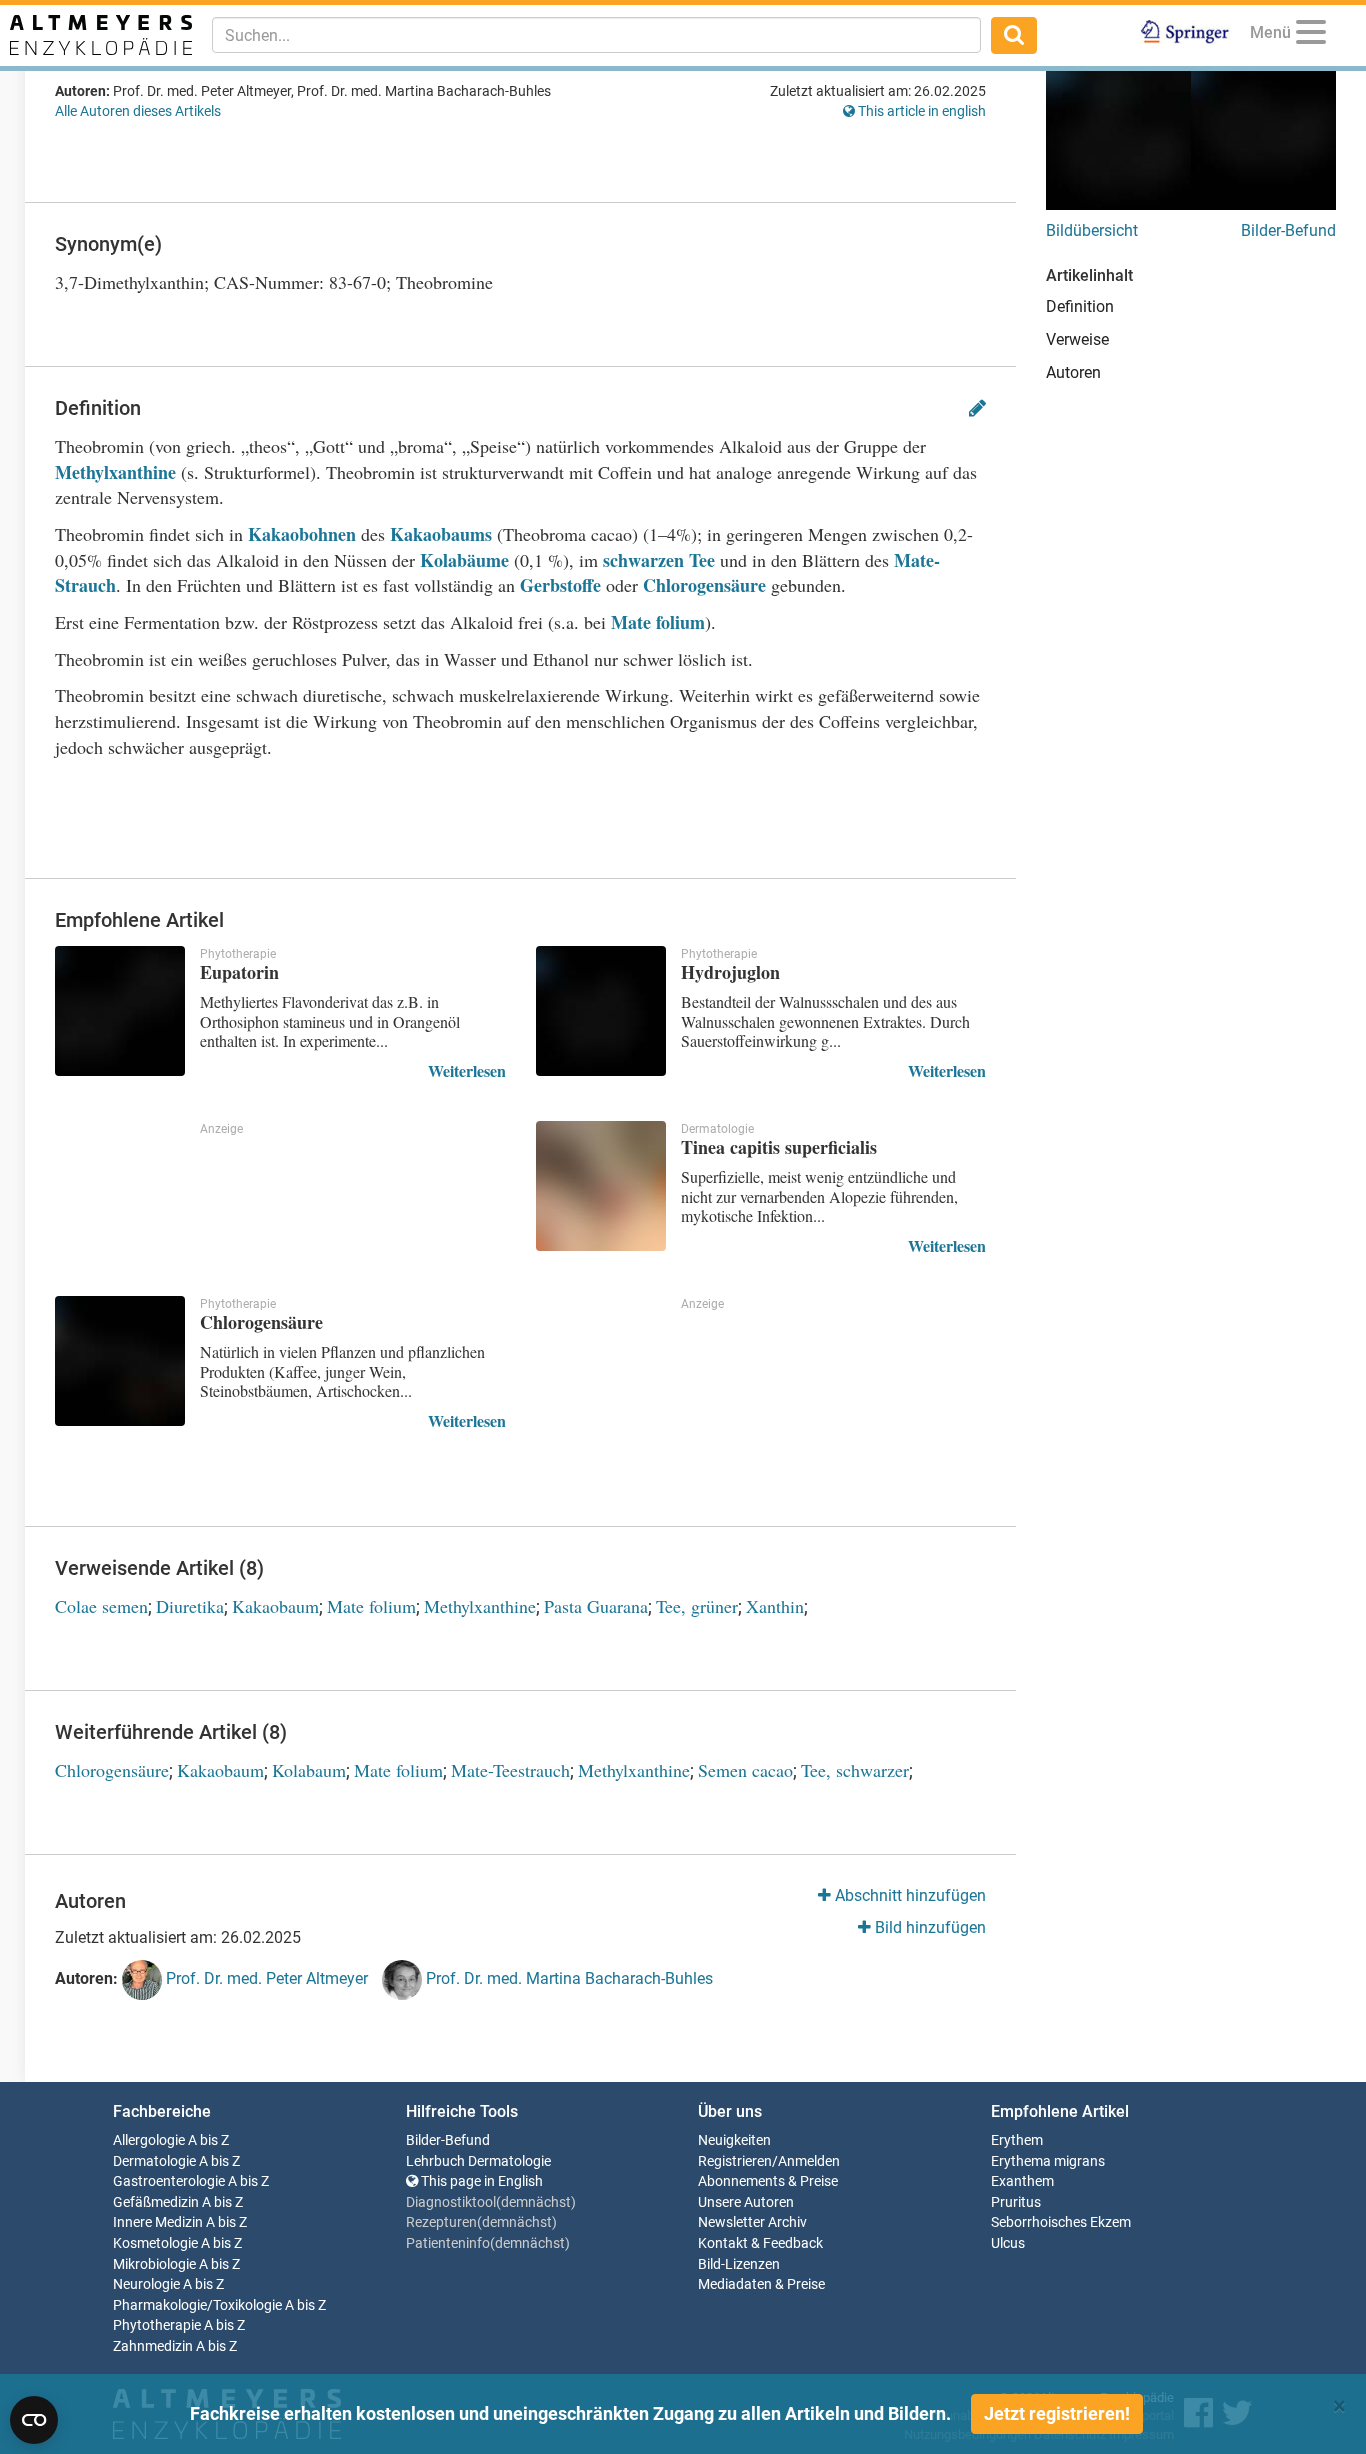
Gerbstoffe (560, 585)
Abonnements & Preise (768, 2181)
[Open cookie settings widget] (34, 2420)
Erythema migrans (1048, 2161)
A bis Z (208, 2140)
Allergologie (149, 2140)
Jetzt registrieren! (1057, 2413)
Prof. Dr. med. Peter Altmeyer (265, 1979)
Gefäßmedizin (156, 2202)
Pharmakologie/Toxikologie (197, 2305)
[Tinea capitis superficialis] (601, 1186)
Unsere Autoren (746, 2202)
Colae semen (101, 1606)
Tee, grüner (697, 1606)
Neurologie (146, 2284)
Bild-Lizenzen (739, 2264)
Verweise (1077, 339)
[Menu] (1311, 35)
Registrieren (735, 2161)
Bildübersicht (1092, 230)
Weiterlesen (467, 1070)
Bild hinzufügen (928, 1927)
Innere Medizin (158, 2222)
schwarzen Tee (659, 560)
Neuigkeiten (734, 2140)
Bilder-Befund (1288, 230)
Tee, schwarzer (855, 1770)
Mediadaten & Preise (761, 2284)
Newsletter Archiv (752, 2222)
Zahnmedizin (153, 2346)
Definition (1080, 306)
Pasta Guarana (596, 1606)
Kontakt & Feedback (760, 2243)
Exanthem (1022, 2181)
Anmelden (809, 2161)
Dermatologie (154, 2161)
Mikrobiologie (154, 2264)
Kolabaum (309, 1770)
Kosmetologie (155, 2243)
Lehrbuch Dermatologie (478, 2161)
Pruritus (1016, 2202)
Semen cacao (745, 1770)
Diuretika (190, 1606)
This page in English (480, 2181)
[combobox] (596, 35)
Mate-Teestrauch (510, 1770)
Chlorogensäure (704, 585)
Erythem (1017, 2140)
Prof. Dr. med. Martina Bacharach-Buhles (567, 1979)
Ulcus (1008, 2243)
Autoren (1073, 372)
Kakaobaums (441, 534)
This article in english (920, 111)
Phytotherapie (157, 2325)
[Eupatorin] (120, 1011)
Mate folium (658, 622)
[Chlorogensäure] (120, 1361)
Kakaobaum (275, 1606)
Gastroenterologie (169, 2181)
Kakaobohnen (302, 534)
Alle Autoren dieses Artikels (138, 111)
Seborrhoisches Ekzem (1061, 2222)
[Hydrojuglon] (601, 1011)
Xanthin (775, 1606)
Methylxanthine (115, 472)
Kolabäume (464, 560)
